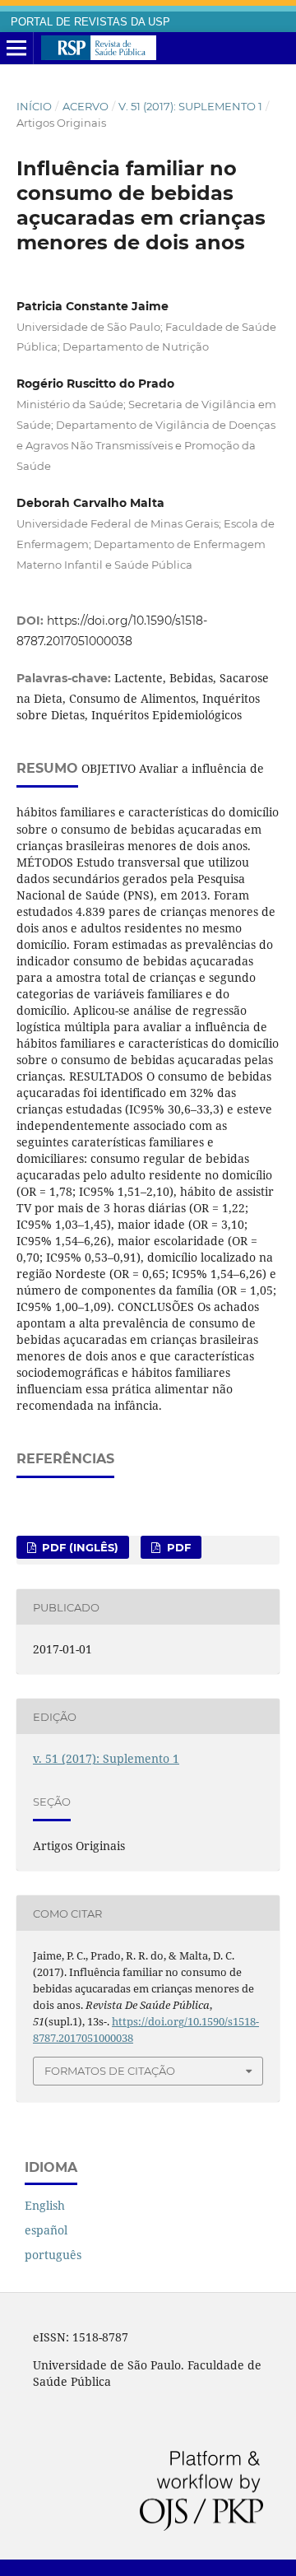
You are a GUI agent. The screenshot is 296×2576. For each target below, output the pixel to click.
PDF (177, 1547)
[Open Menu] (16, 49)
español (46, 2230)
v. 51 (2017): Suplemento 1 (190, 106)
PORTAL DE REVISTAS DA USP (90, 22)
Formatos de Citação (110, 2071)
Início (34, 106)
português (53, 2255)
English (45, 2205)
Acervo (86, 106)
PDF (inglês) (79, 1547)
